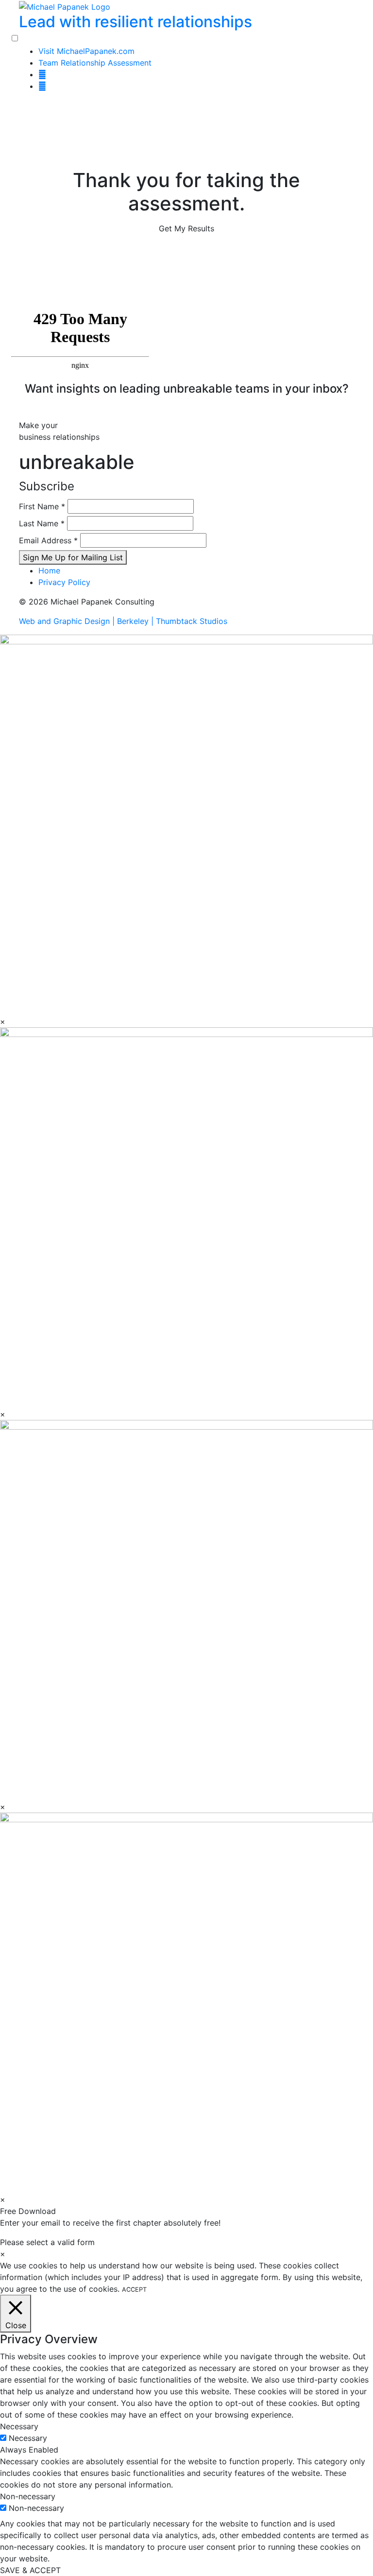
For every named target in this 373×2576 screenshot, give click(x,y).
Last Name (42, 523)
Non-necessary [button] (28, 2496)
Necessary (28, 2438)
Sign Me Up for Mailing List (73, 557)
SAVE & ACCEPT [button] (30, 2570)
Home (49, 571)
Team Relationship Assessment (95, 63)
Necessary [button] (19, 2426)
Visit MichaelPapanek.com (86, 51)
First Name (42, 506)
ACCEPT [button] (134, 2290)
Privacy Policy (64, 582)
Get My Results (186, 228)
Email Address (48, 540)
